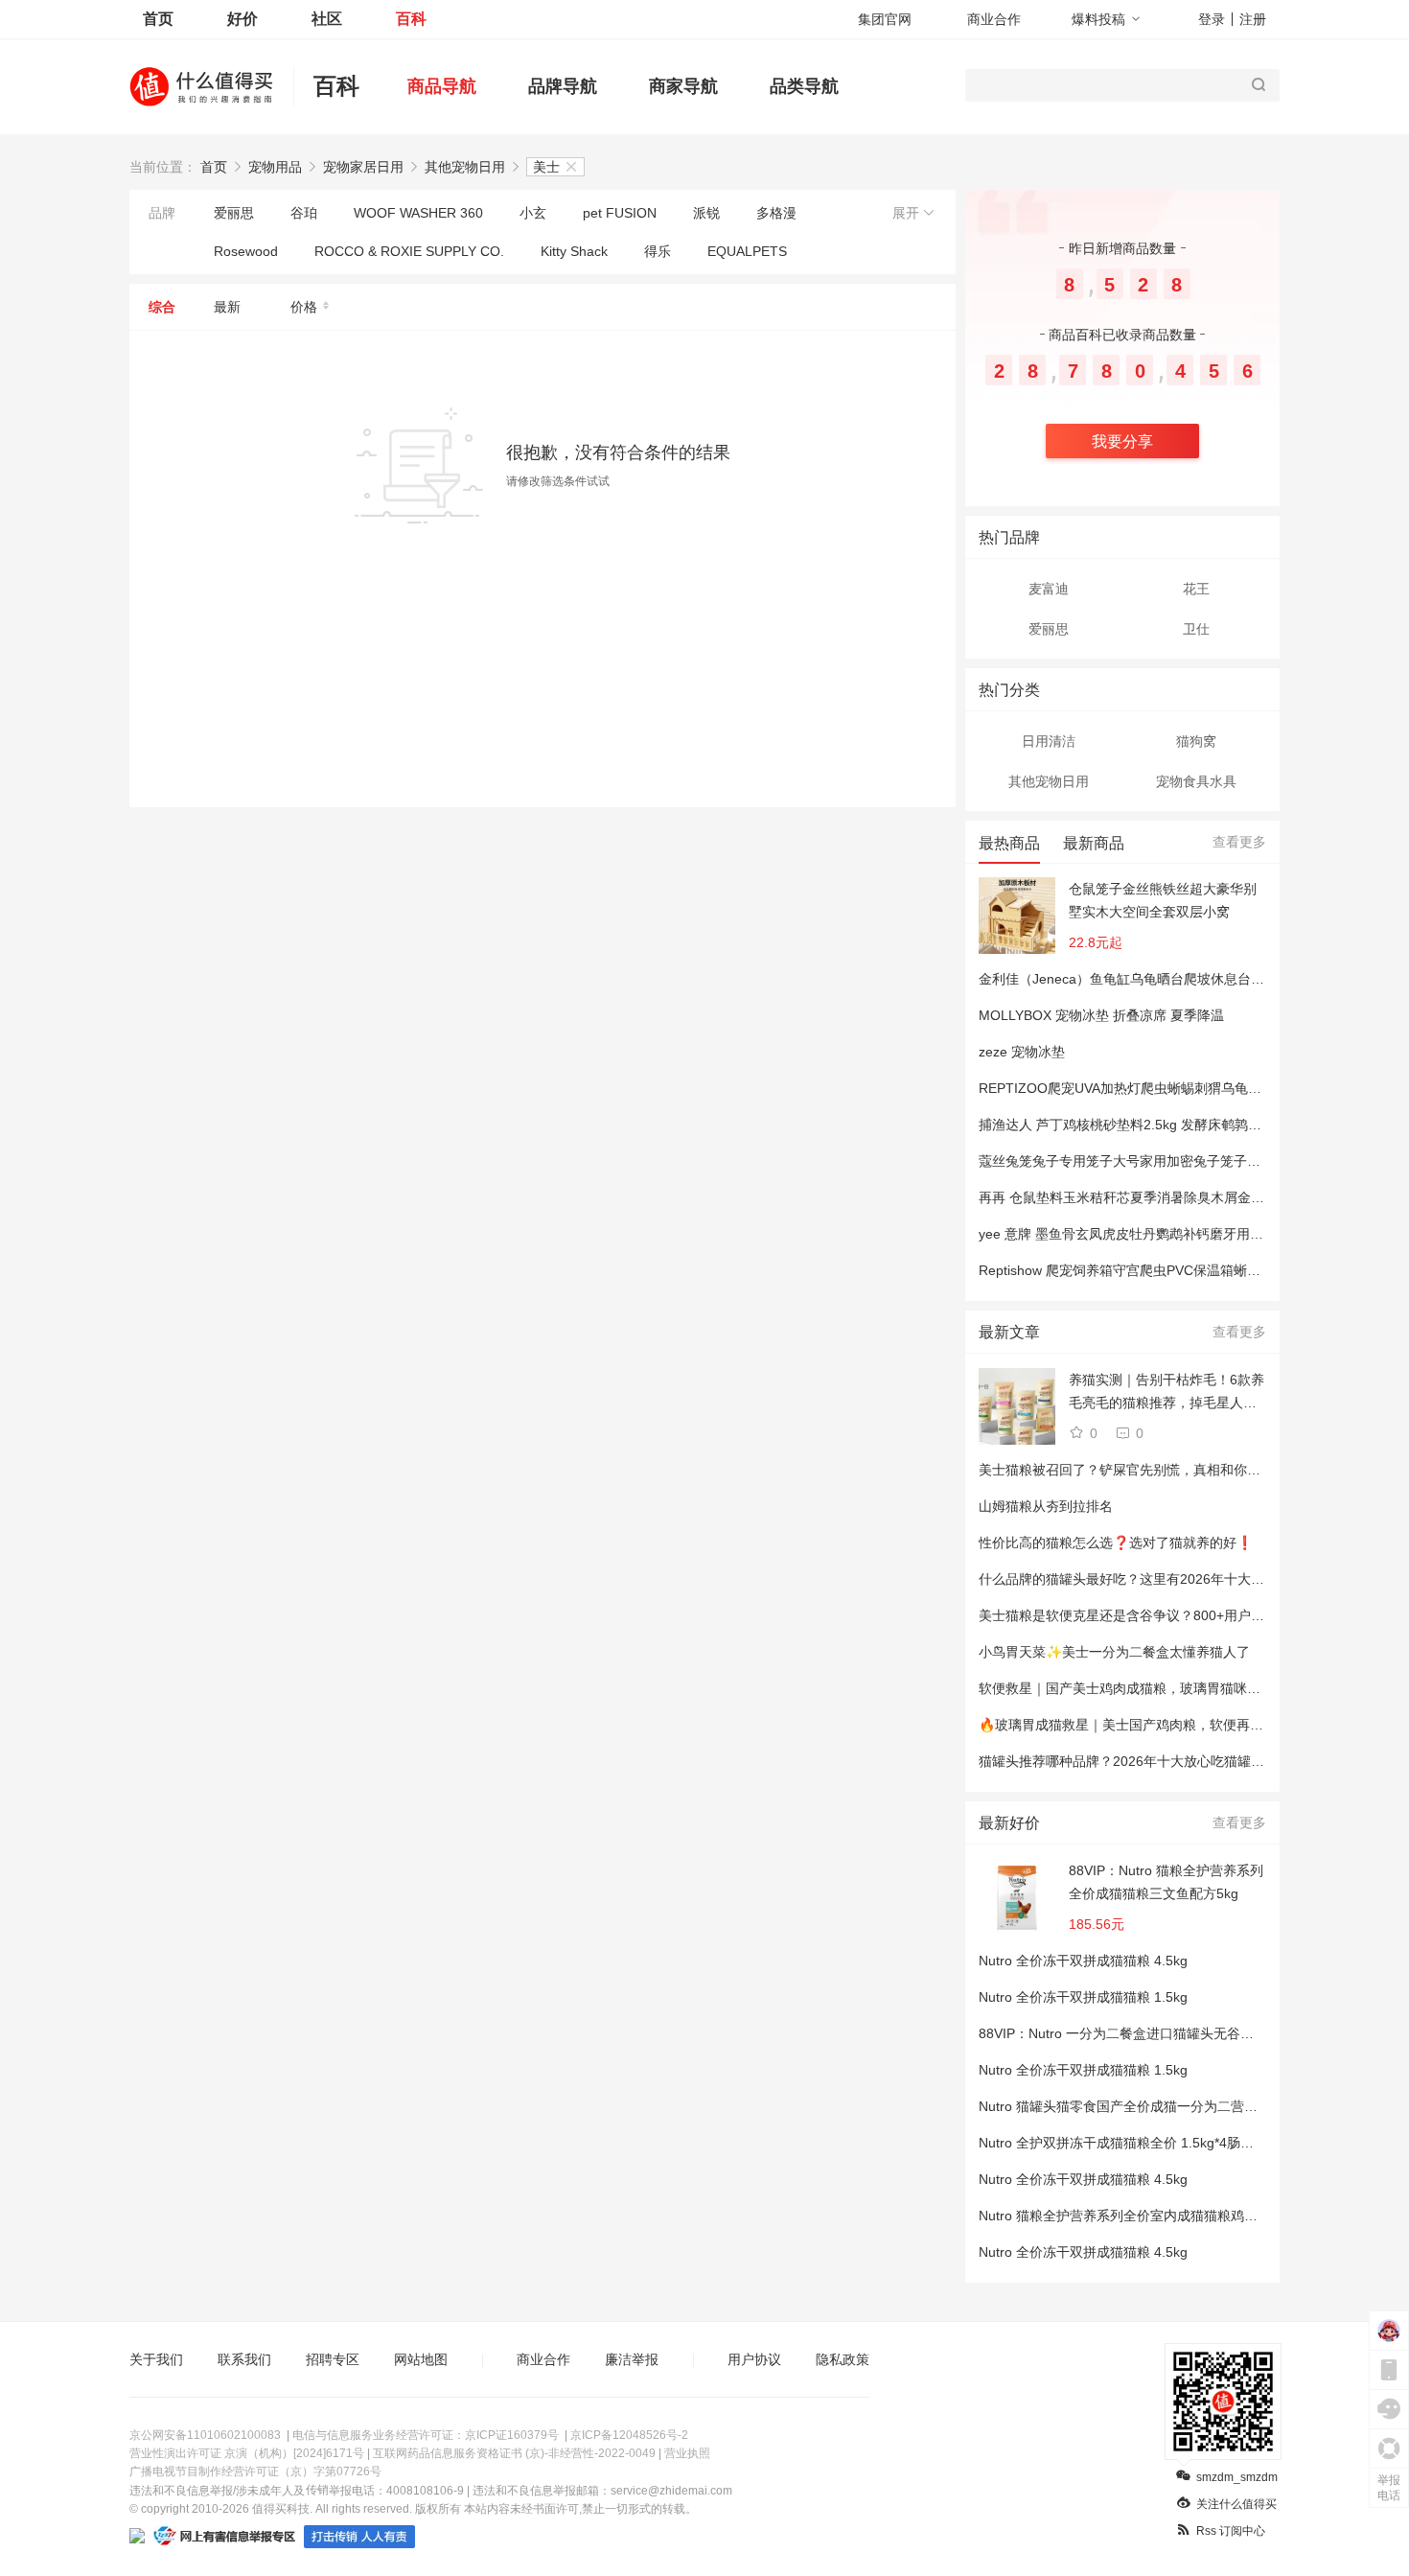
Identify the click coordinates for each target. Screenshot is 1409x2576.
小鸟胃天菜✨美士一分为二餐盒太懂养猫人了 (1114, 1652)
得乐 (658, 251)
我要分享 (1122, 441)
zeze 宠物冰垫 (1022, 1052)
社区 (327, 19)
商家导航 (683, 86)
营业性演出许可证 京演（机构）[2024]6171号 (247, 2453)
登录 (1212, 19)
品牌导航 (563, 86)
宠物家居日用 (363, 167)
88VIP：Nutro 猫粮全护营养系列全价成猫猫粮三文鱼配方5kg (1166, 1882)
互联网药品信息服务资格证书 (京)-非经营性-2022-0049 (514, 2453)
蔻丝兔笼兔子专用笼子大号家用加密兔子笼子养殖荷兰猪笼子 (1160, 1161)
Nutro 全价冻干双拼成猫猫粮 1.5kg (1083, 1997)
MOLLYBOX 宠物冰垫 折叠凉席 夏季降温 (1101, 1015)
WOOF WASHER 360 (418, 213)
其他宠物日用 (465, 167)
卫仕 (1196, 629)
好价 (243, 19)
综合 (162, 307)
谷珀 (304, 213)
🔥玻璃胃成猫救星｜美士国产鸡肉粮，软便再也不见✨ (1143, 1725)
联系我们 (244, 2359)
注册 (1253, 19)
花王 (1196, 589)
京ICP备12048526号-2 (629, 2435)
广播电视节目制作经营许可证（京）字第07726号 (255, 2472)
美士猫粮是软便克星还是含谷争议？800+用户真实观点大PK (1157, 1615)
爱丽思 (234, 213)
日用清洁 (1049, 741)
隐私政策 (843, 2359)
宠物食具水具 (1196, 781)
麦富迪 (1049, 589)
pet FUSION (620, 213)
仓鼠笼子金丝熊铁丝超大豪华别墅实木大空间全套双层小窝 (1163, 900)
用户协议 (754, 2359)
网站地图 (421, 2359)
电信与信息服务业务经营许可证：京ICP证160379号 (426, 2435)
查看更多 (1239, 842)
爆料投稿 (1098, 19)
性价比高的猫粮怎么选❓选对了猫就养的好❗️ (1116, 1543)
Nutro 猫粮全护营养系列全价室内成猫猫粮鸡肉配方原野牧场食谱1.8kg (1189, 2216)
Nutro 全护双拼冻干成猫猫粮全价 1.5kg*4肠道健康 (1130, 2143)
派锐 (706, 213)
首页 (158, 19)
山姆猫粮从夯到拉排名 (1046, 1506)
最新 (227, 307)
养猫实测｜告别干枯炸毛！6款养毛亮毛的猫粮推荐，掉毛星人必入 (1166, 1393)
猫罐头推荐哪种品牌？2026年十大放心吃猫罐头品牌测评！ (1155, 1761)
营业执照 (687, 2453)
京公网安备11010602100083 (205, 2435)
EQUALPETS (747, 251)
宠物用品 (275, 167)
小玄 (533, 213)
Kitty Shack (574, 251)
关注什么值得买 (1236, 2504)
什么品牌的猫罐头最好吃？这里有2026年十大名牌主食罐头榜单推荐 (1182, 1579)
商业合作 (994, 19)
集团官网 (885, 19)
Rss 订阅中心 (1231, 2531)
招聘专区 (333, 2359)
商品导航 (442, 86)
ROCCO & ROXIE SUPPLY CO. (409, 251)
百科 (411, 19)
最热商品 (1009, 843)
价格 (304, 307)
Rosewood (246, 251)
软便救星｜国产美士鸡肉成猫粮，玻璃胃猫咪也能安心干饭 (1153, 1688)
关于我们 (156, 2359)
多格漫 (776, 213)
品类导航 (804, 86)
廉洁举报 (632, 2359)
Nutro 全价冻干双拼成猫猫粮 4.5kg (1083, 1961)
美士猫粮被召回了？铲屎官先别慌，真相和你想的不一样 (1146, 1470)
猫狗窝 (1196, 741)
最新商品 (1094, 843)
